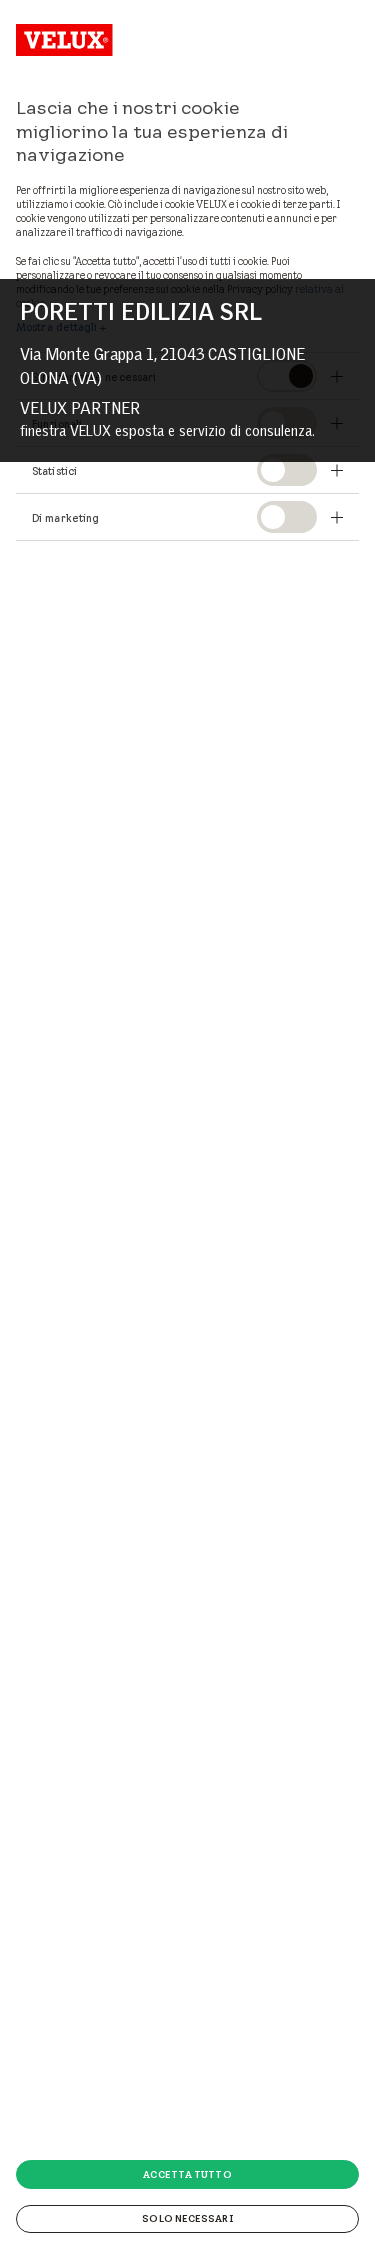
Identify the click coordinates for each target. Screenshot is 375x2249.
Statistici (54, 471)
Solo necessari (187, 2218)
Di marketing (65, 518)
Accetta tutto (187, 2174)
